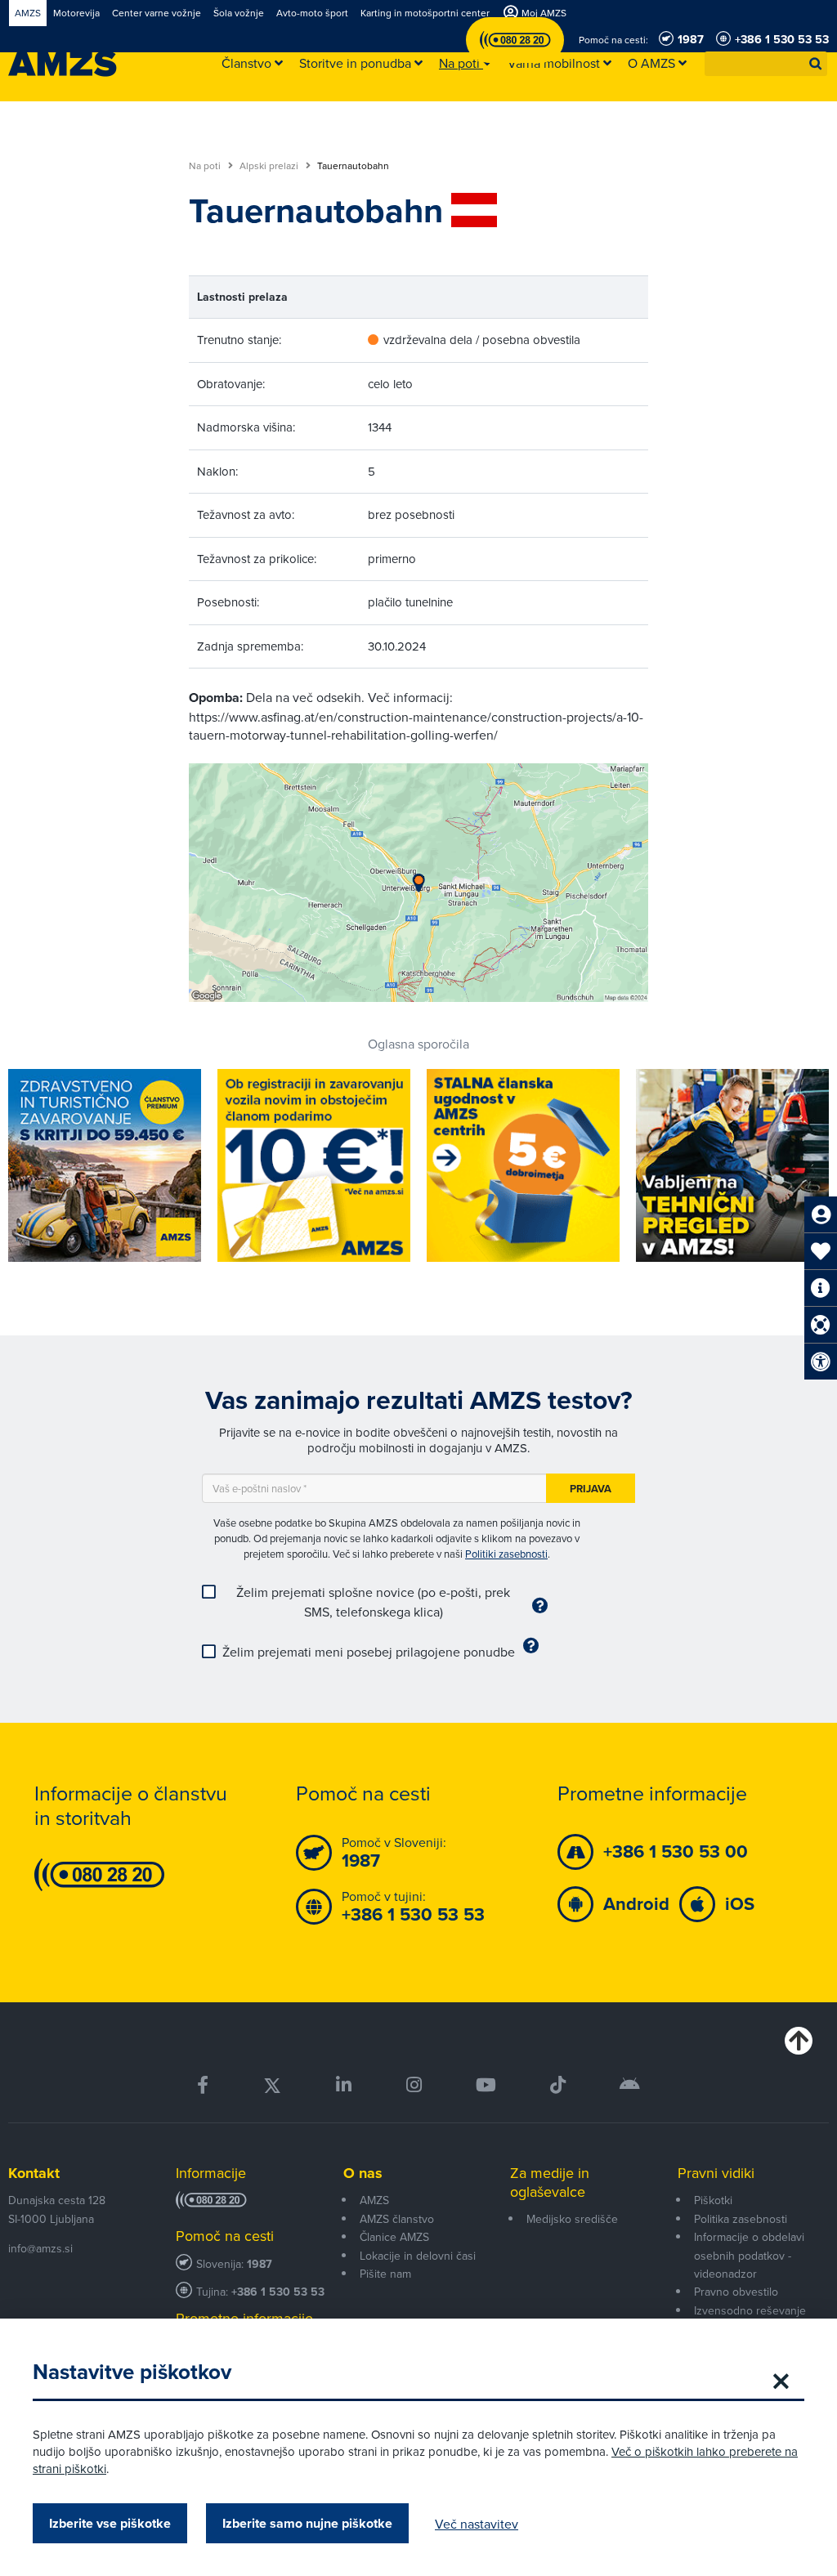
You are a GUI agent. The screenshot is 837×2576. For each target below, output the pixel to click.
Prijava (591, 1489)
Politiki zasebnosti (506, 1554)
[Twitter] (272, 2085)
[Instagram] (413, 2085)
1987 (260, 2264)
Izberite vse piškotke (110, 2523)
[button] (816, 64)
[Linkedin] (344, 2085)
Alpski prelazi (270, 166)
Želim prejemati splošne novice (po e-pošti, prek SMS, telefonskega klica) (373, 1602)
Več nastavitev (477, 2524)
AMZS (374, 2200)
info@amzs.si (40, 2248)
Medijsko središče (572, 2219)
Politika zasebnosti (741, 2219)
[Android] (630, 2085)
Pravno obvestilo (736, 2292)
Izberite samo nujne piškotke (307, 2523)
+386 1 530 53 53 (278, 2292)
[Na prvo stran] (63, 64)
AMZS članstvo (397, 2219)
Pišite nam (385, 2274)
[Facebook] (203, 2085)
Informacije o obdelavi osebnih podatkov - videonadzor (749, 2255)
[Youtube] (486, 2085)
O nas (363, 2173)
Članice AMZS (394, 2237)
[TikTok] (558, 2085)
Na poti (206, 166)
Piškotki (713, 2200)
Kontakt (34, 2173)
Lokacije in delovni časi (418, 2256)
